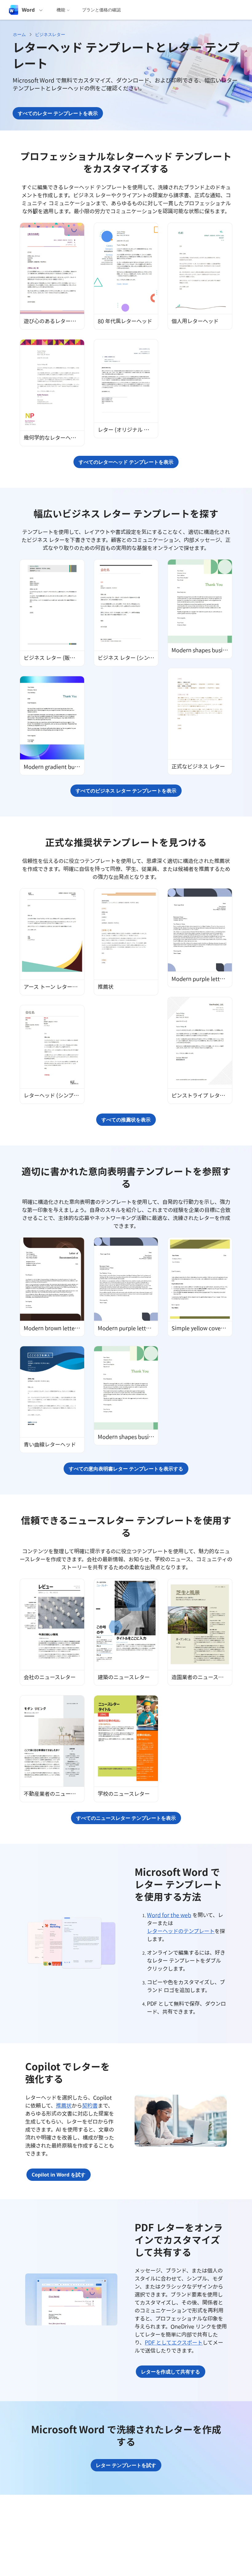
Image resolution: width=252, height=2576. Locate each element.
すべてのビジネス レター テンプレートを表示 (126, 791)
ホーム (19, 34)
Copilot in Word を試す (59, 2175)
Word (28, 10)
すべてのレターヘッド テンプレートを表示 (126, 462)
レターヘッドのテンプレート (181, 1931)
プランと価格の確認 (101, 10)
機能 (61, 10)
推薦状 (64, 2105)
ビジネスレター (50, 34)
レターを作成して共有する (171, 2372)
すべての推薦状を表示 (126, 1120)
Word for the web (169, 1915)
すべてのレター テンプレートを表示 (58, 113)
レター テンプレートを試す (126, 2465)
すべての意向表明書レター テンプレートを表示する (126, 1469)
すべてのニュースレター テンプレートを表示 (126, 1818)
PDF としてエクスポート (174, 2342)
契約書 (90, 2105)
